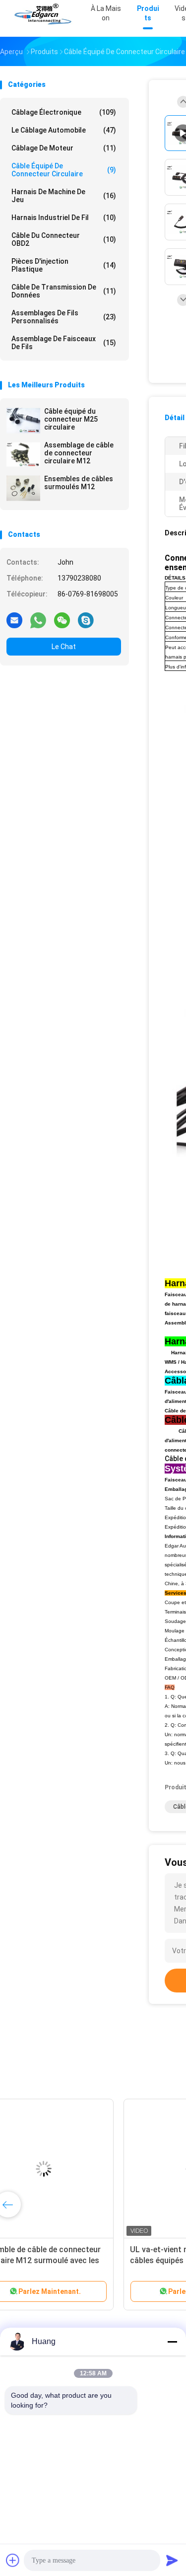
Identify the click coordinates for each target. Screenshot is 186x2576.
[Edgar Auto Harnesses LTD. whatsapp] (38, 620)
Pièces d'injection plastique (64, 265)
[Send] (172, 2560)
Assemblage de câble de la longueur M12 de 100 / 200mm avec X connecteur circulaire (69, 2260)
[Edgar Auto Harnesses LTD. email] (14, 620)
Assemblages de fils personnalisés (64, 317)
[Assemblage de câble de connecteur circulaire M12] (23, 454)
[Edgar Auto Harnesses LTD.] (44, 15)
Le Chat (64, 647)
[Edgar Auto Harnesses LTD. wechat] (62, 620)
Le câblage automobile (64, 130)
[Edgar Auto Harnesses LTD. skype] (86, 620)
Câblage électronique (64, 112)
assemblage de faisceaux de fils (64, 343)
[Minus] (172, 2342)
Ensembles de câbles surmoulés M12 (79, 483)
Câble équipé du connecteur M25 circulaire (71, 419)
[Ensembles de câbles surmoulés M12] (23, 488)
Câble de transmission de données (64, 291)
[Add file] (13, 2560)
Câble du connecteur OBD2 (64, 239)
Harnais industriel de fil (64, 218)
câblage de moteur (64, 148)
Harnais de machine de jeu (64, 196)
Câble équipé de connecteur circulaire (64, 170)
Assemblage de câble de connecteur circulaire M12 (79, 453)
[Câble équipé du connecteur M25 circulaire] (23, 421)
